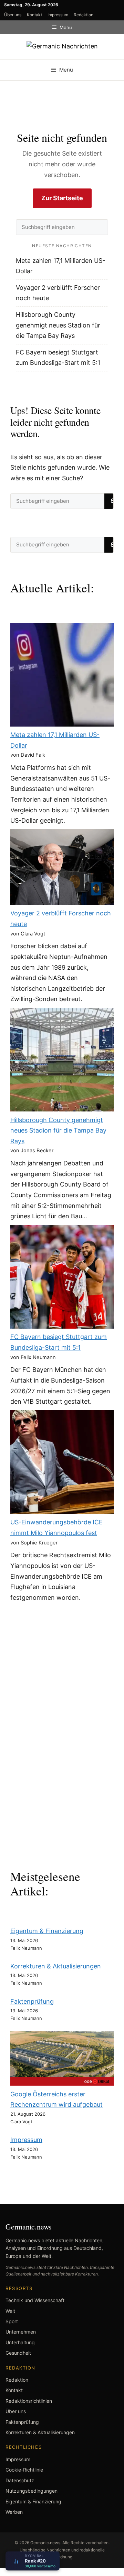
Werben (14, 2512)
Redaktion (84, 15)
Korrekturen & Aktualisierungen (56, 1966)
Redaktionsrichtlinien (29, 2401)
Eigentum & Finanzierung (47, 1931)
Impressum (58, 15)
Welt (10, 2311)
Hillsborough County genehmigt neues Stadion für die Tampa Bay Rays (58, 325)
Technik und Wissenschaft (35, 2300)
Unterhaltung (20, 2342)
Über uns (13, 15)
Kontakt (34, 15)
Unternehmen (21, 2332)
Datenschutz (20, 2480)
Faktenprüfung (32, 2001)
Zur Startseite (62, 198)
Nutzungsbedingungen (32, 2491)
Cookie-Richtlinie (24, 2470)
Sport (12, 2321)
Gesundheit (18, 2353)
